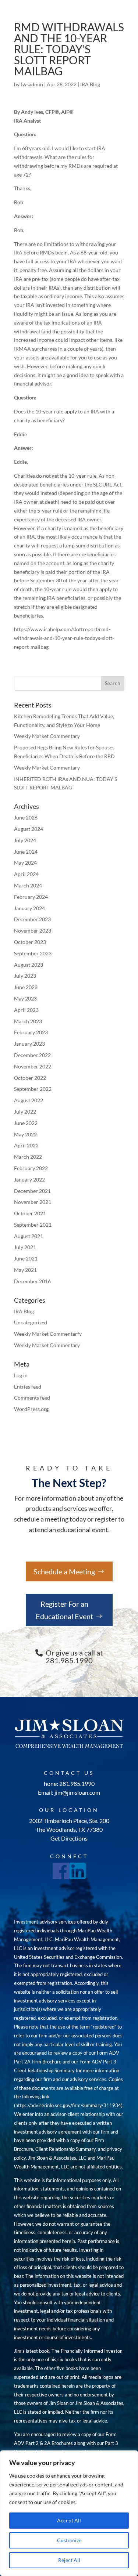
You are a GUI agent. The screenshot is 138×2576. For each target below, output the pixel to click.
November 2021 (33, 1202)
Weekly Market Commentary (47, 736)
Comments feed (32, 1398)
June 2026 (26, 817)
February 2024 (31, 897)
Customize (69, 2540)
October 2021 (30, 1213)
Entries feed (28, 1387)
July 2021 (25, 1247)
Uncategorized (31, 1322)
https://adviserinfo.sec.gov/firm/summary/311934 (68, 2105)
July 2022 (25, 1112)
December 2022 (32, 1055)
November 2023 (33, 931)
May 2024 (25, 863)
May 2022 (25, 1134)
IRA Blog (90, 84)
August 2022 (29, 1100)
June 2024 (26, 852)
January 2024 (29, 908)
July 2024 (25, 840)
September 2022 (33, 1089)
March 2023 (28, 1021)
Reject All (69, 2560)
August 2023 (29, 965)
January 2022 (29, 1180)
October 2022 (30, 1078)
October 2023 (30, 942)
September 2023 (33, 953)
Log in (21, 1375)
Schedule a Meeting (64, 1571)
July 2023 (25, 976)
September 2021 (33, 1225)
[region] (69, 2513)
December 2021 (32, 1191)
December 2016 (32, 1281)
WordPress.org (31, 1409)
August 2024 (29, 829)
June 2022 (26, 1123)
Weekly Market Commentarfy (48, 1334)
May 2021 (25, 1270)
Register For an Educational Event (64, 1610)
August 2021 (29, 1236)
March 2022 (28, 1157)
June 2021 (26, 1258)
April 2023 (26, 1010)
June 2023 (26, 987)
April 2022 (26, 1145)
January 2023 (29, 1044)
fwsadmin (32, 84)
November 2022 (33, 1066)
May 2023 (25, 998)
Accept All (69, 2520)
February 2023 (31, 1032)
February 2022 (31, 1168)
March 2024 (28, 885)
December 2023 (32, 919)
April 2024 (26, 874)
